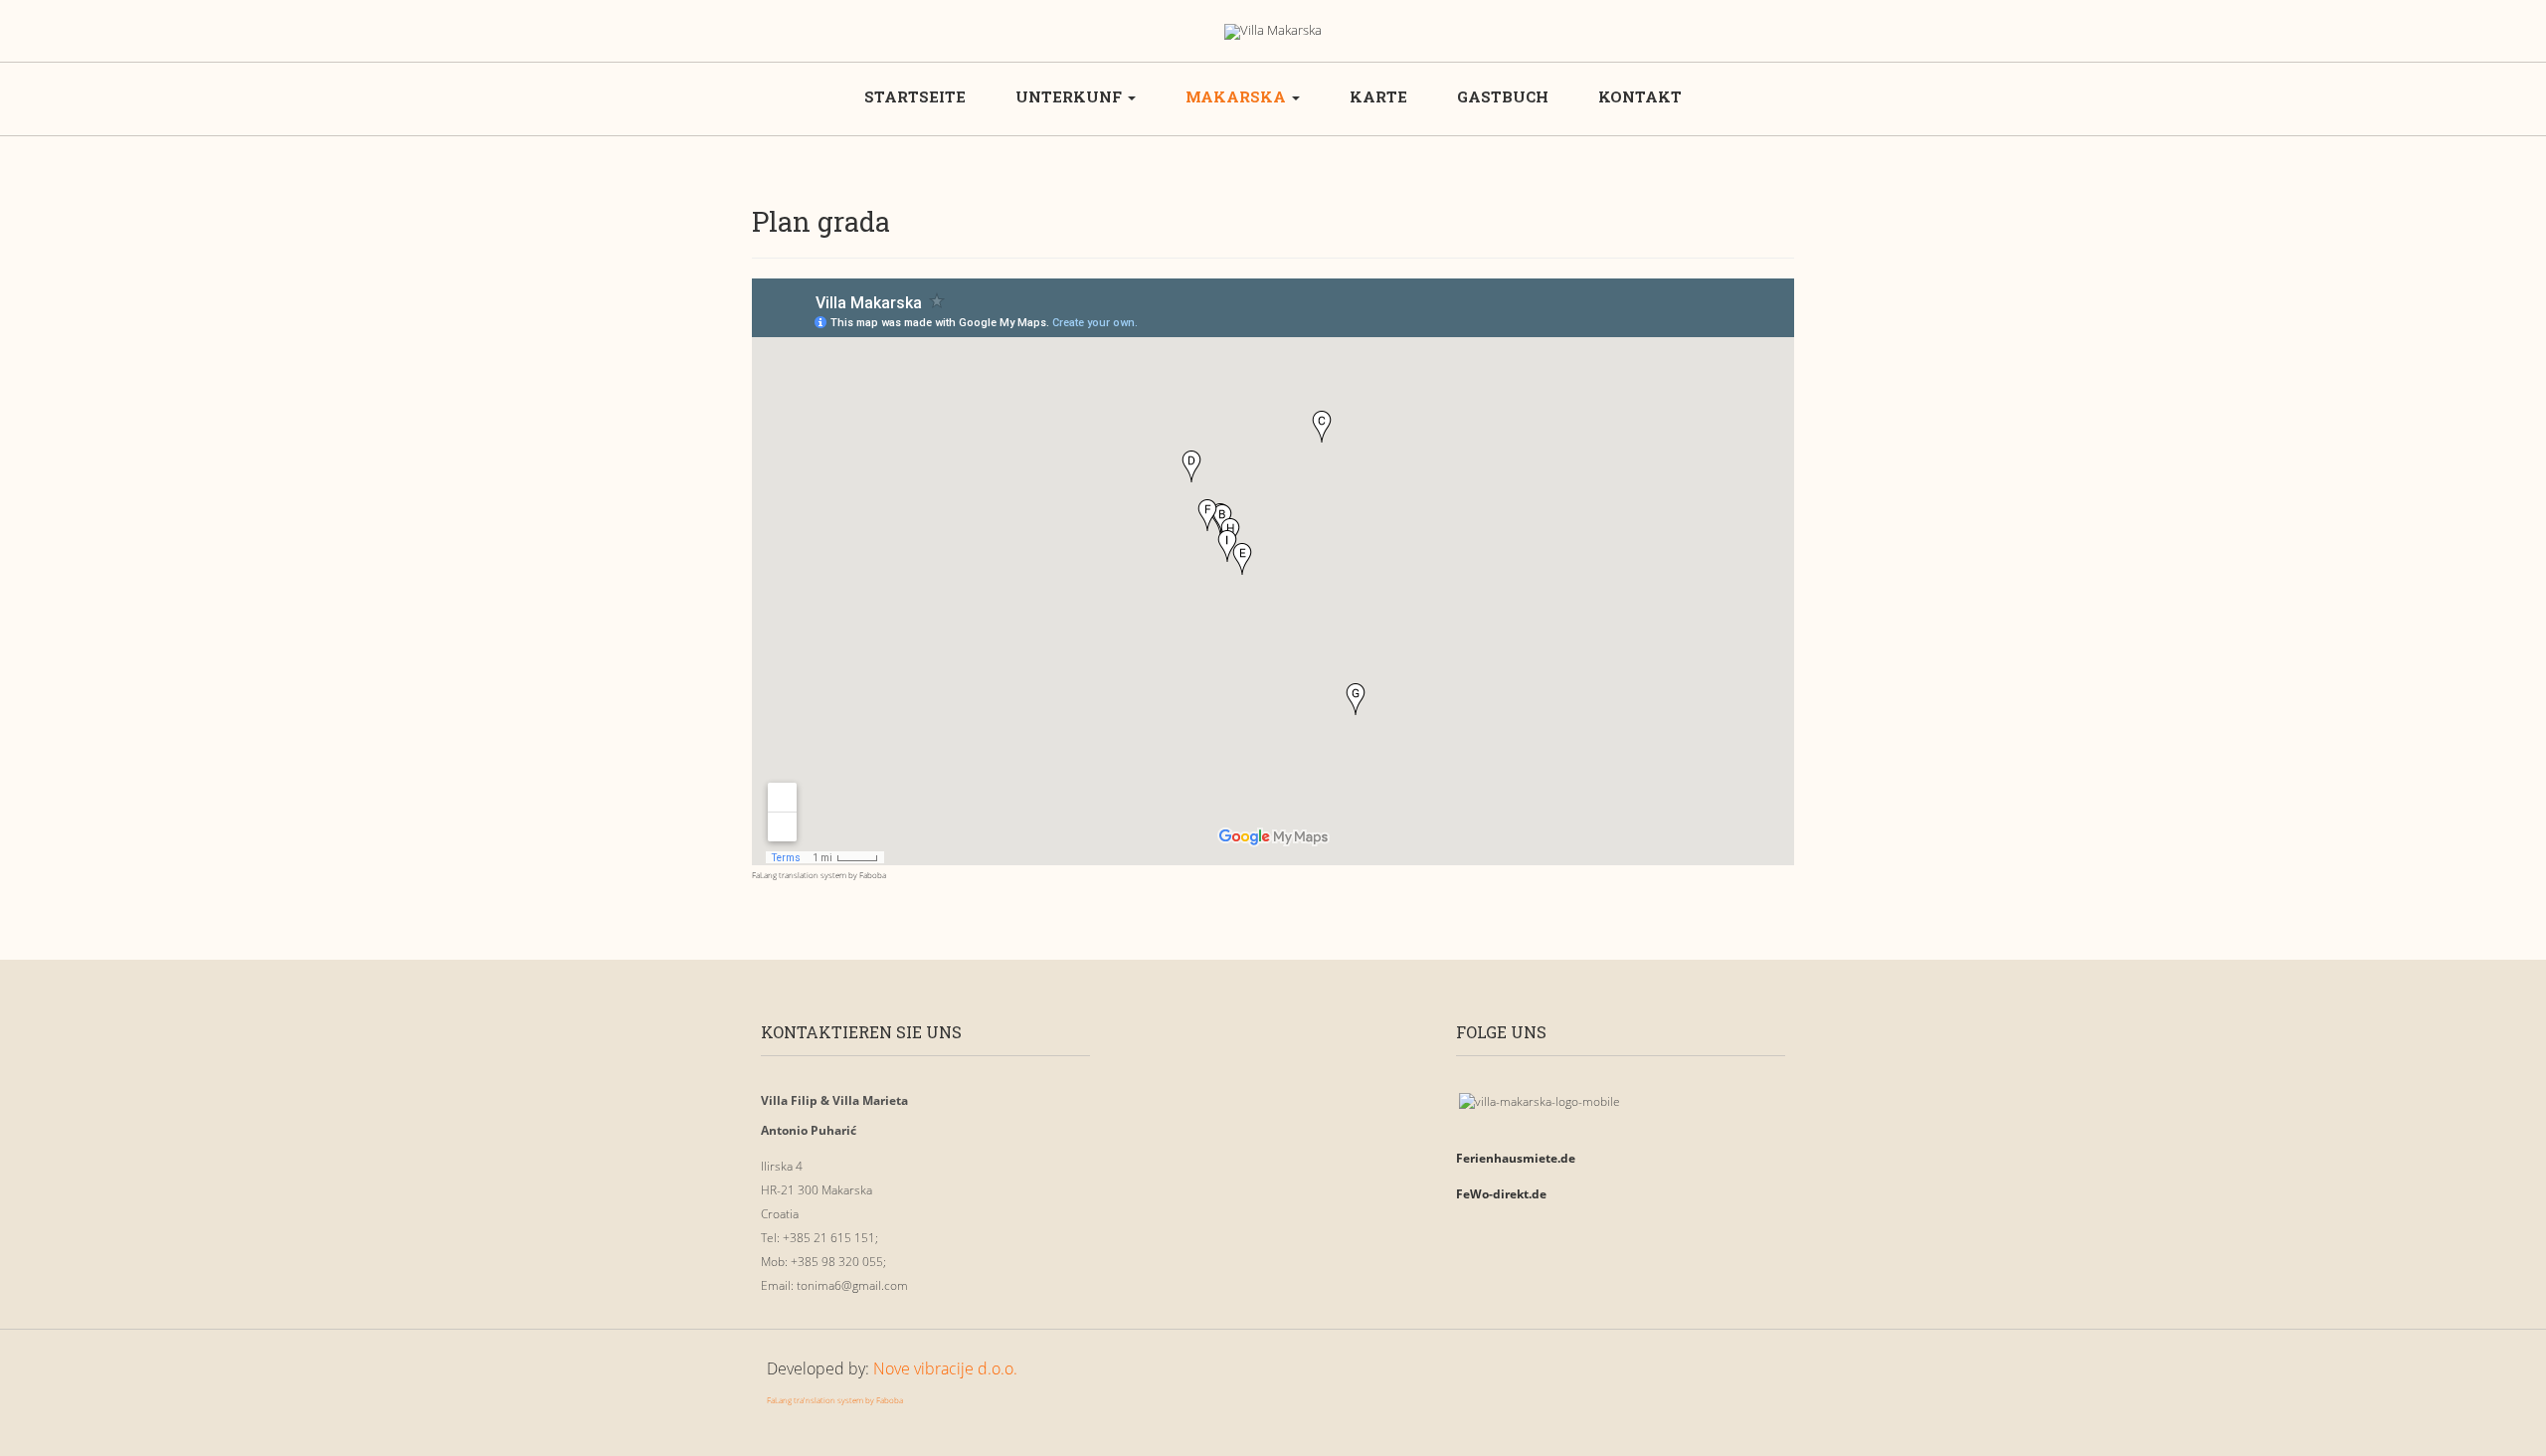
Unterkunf (1071, 96)
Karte (1378, 96)
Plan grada (821, 221)
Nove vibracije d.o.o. (945, 1368)
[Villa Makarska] (1273, 32)
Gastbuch (1503, 96)
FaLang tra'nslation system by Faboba (835, 1400)
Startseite (915, 96)
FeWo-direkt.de (1501, 1194)
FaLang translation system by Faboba (819, 875)
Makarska (1238, 96)
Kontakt (1640, 96)
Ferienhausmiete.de (1516, 1158)
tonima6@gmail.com (852, 1285)
